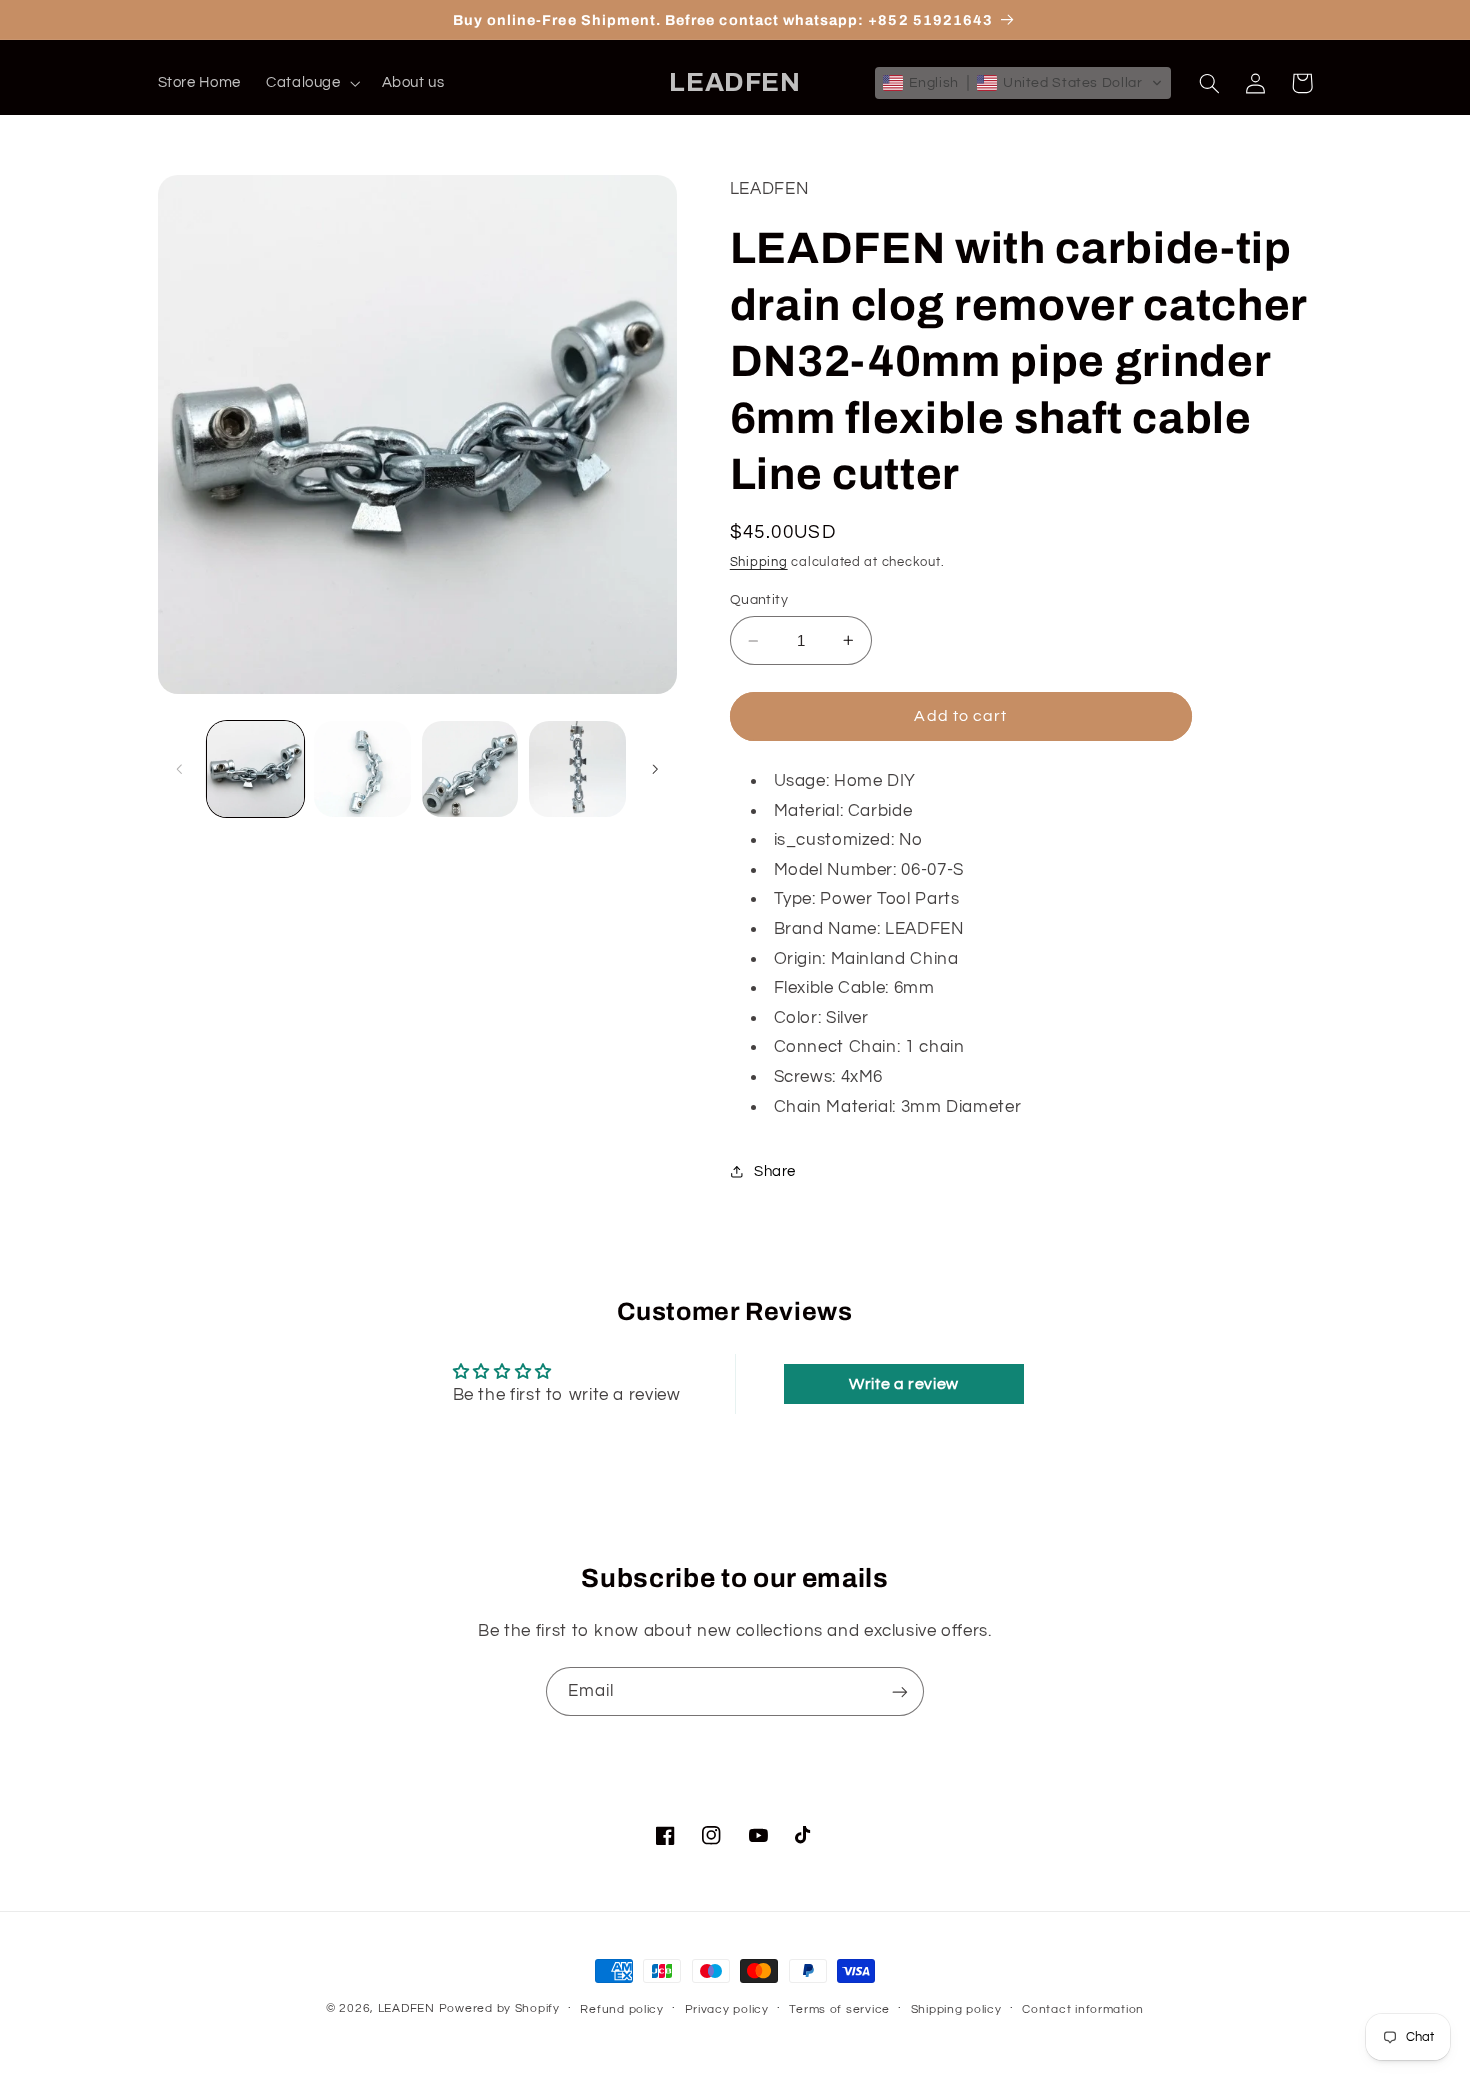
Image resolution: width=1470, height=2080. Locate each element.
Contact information (1083, 2009)
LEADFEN (406, 2008)
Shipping (759, 562)
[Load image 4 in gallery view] (577, 769)
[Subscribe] (900, 1691)
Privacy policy (727, 2009)
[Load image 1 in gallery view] (255, 769)
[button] (311, 83)
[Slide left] (180, 769)
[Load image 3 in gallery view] (470, 769)
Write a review (904, 1384)
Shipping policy (956, 2009)
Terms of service (839, 2009)
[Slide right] (655, 769)
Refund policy (622, 2009)
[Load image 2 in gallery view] (362, 769)
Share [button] (775, 1171)
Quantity (759, 600)
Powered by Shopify (499, 2008)
